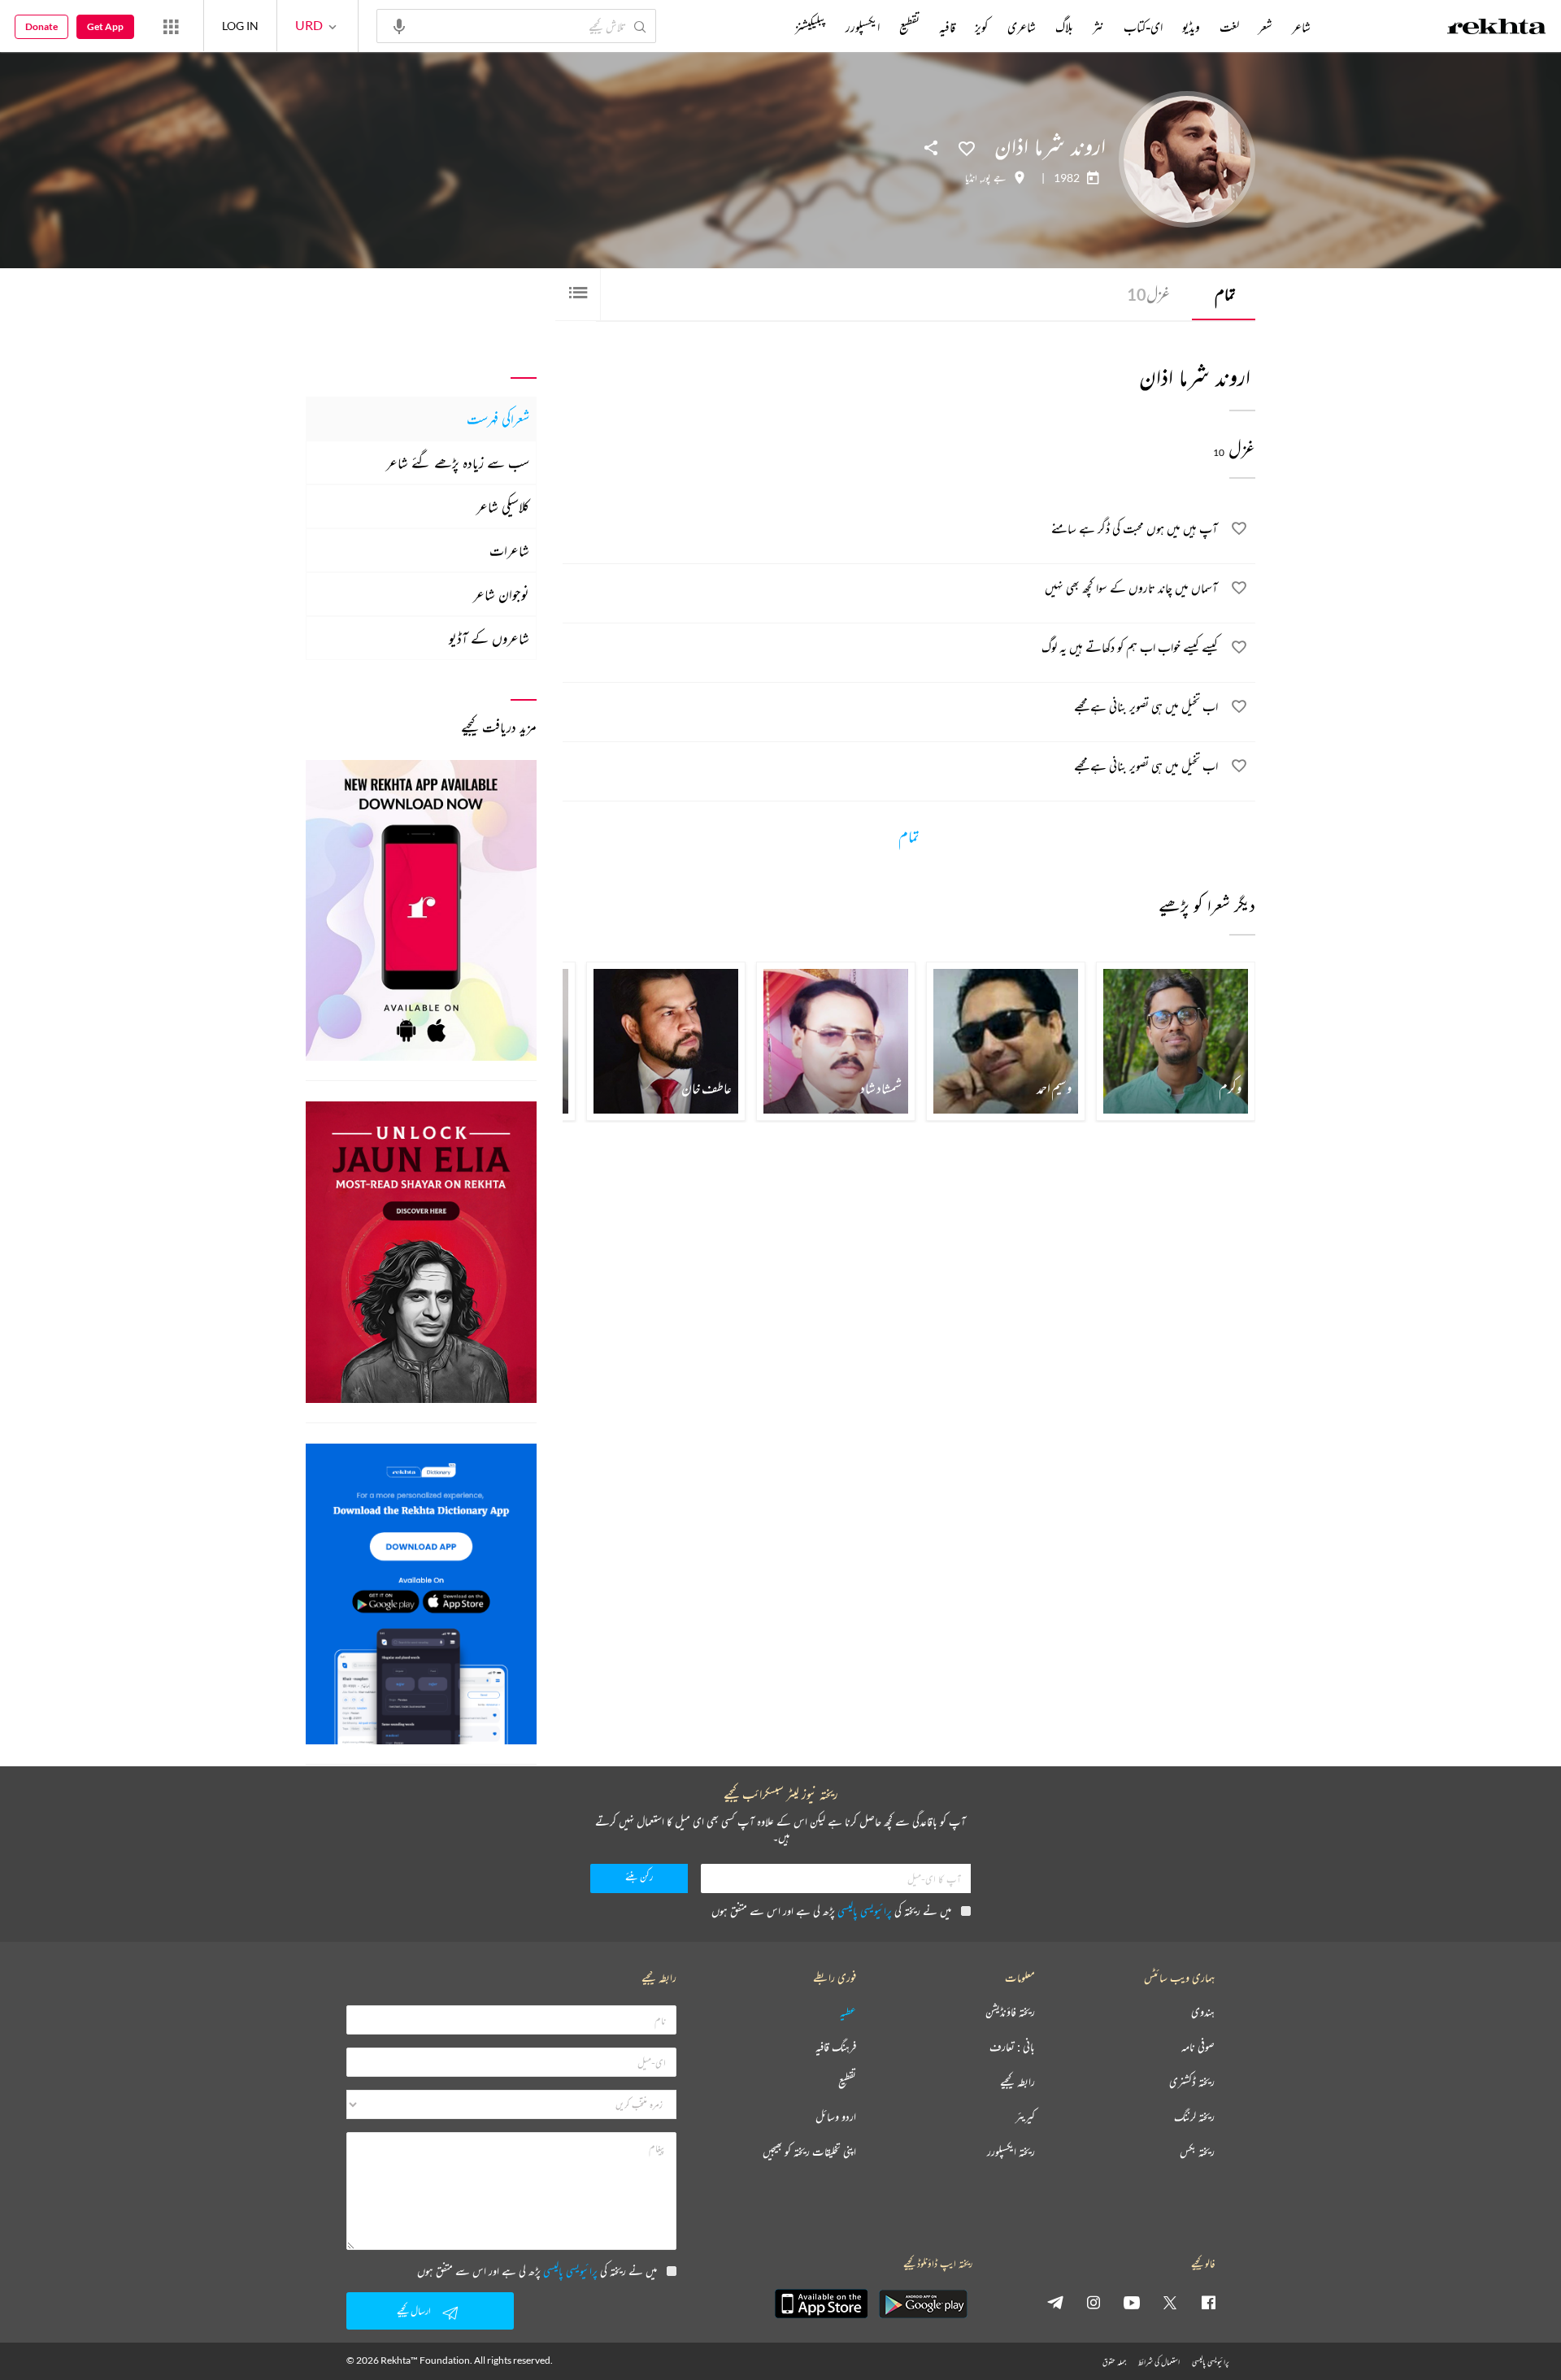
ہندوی (1203, 2012)
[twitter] (1170, 2302)
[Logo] (1497, 28)
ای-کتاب (1143, 27)
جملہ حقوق (1114, 2362)
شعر (1265, 27)
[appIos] (821, 2304)
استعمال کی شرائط (1159, 2362)
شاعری (1022, 27)
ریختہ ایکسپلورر (1011, 2152)
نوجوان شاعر (501, 594)
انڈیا (971, 178)
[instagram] (1094, 2302)
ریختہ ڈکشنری (1192, 2082)
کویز (981, 27)
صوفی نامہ (1198, 2047)
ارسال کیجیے (414, 2311)
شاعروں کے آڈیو (489, 638)
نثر (1098, 27)
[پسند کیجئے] (967, 147)
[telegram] (1055, 2302)
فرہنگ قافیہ (836, 2047)
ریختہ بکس (1197, 2152)
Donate (41, 26)
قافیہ (947, 27)
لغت (1229, 27)
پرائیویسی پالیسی (865, 1911)
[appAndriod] (923, 2304)
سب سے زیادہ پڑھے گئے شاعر (458, 463)
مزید (768, 27)
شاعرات (509, 550)
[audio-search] (399, 25)
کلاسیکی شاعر (503, 506)
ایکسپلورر (863, 27)
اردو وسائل (836, 2117)
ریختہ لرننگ (1194, 2117)
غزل (1148, 294)
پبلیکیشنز (811, 27)
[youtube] (1132, 2302)
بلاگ (1064, 27)
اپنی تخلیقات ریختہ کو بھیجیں (809, 2152)
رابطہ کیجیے (1017, 2082)
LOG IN (240, 26)
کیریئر (1025, 2117)
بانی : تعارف (1012, 2047)
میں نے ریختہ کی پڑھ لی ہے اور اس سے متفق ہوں (831, 1911)
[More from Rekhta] (171, 26)
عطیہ (848, 2012)
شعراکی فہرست (498, 419)
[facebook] (1208, 2302)
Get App (105, 26)
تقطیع (909, 27)
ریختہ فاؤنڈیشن (1010, 2012)
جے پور (994, 178)
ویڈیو (1191, 27)
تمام (1225, 294)
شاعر (1301, 27)
